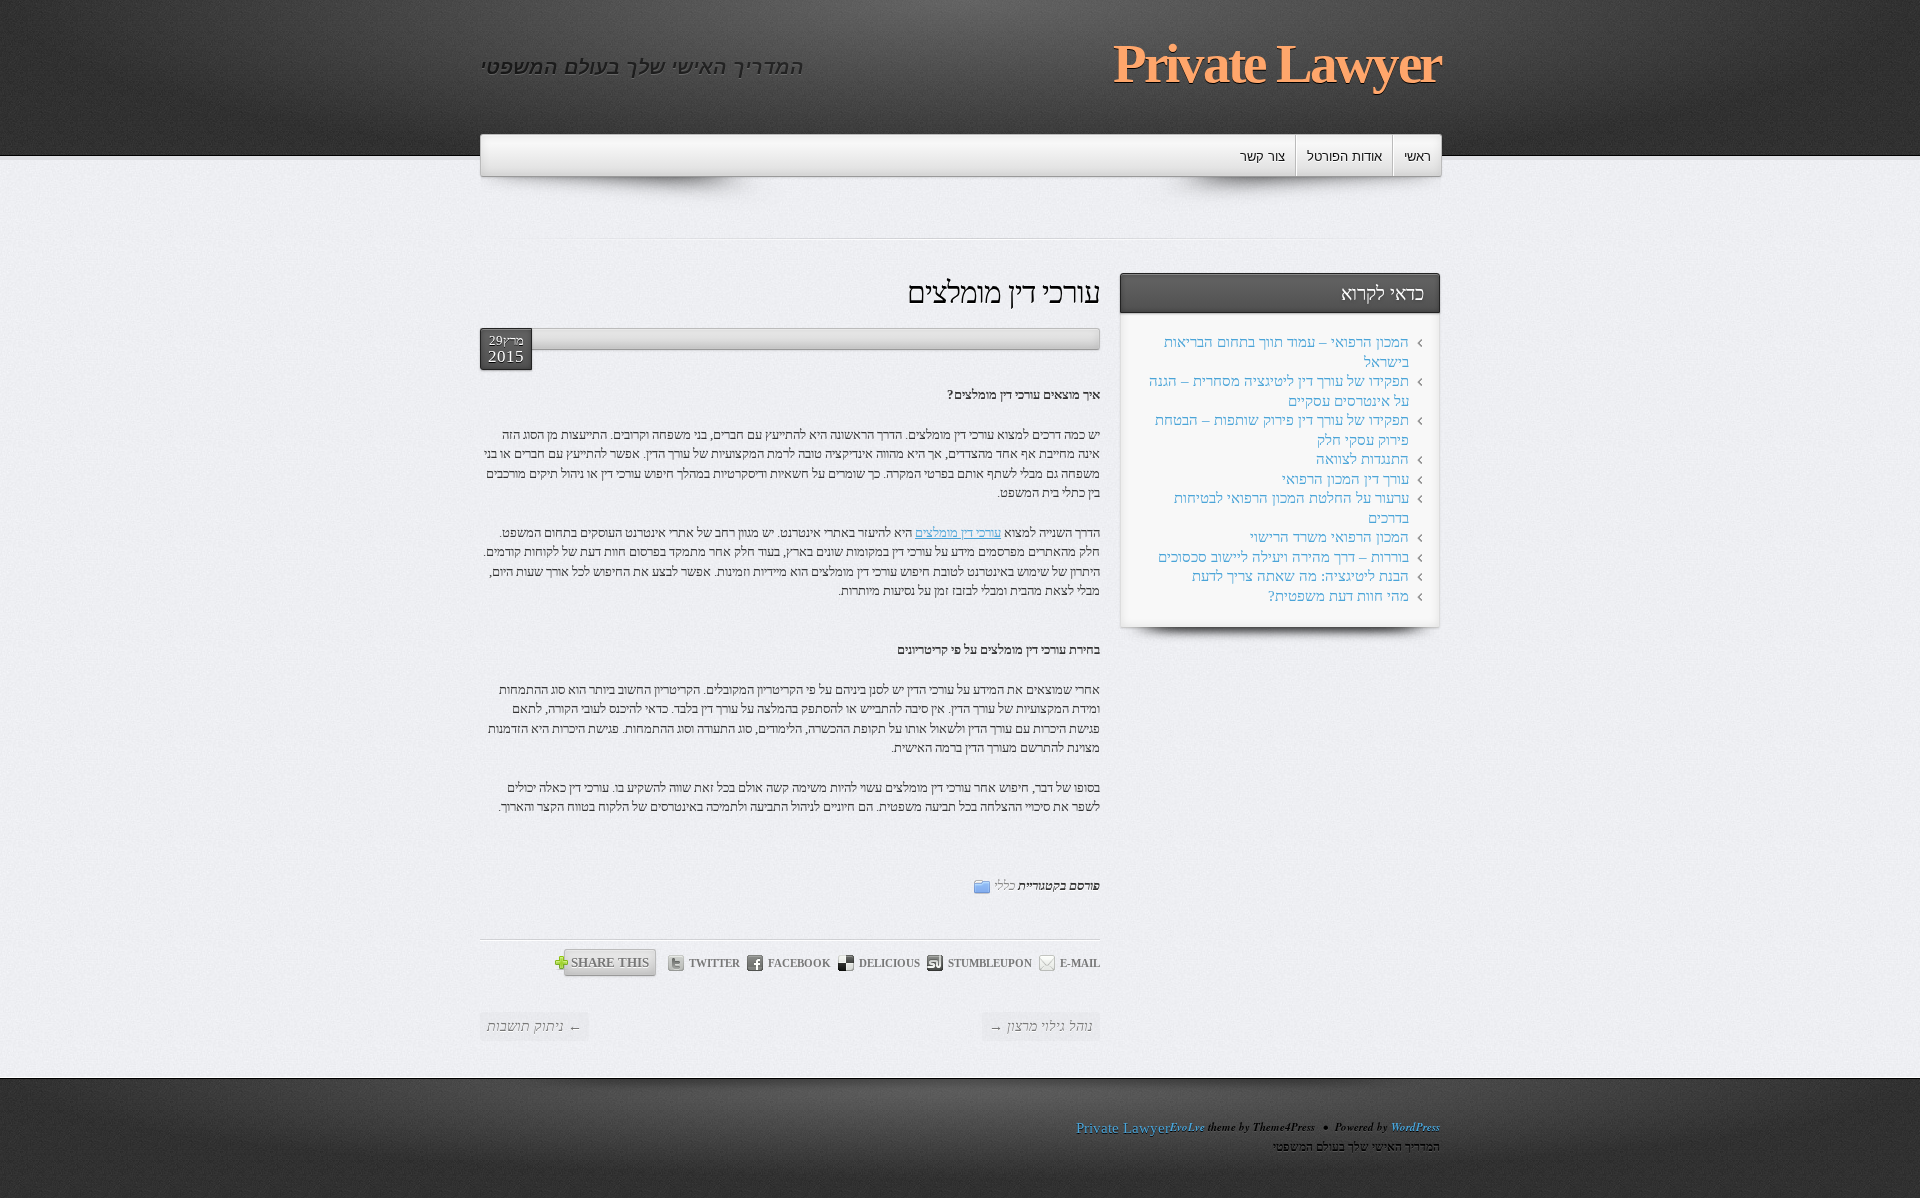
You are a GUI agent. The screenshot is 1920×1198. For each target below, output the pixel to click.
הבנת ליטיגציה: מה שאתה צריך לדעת (1300, 576)
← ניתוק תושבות (534, 1026)
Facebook (799, 963)
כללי (1004, 885)
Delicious (889, 963)
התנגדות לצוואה (1362, 459)
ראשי (1417, 156)
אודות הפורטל (1344, 156)
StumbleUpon (990, 963)
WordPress (1415, 1127)
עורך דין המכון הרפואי (1345, 479)
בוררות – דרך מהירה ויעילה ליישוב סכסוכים (1283, 557)
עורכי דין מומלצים (958, 532)
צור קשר (1262, 156)
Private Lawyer (1277, 63)
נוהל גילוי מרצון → (1041, 1026)
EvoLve (1187, 1127)
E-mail (1080, 963)
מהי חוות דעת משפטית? (1338, 596)
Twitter (714, 963)
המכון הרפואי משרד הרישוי (1329, 537)
